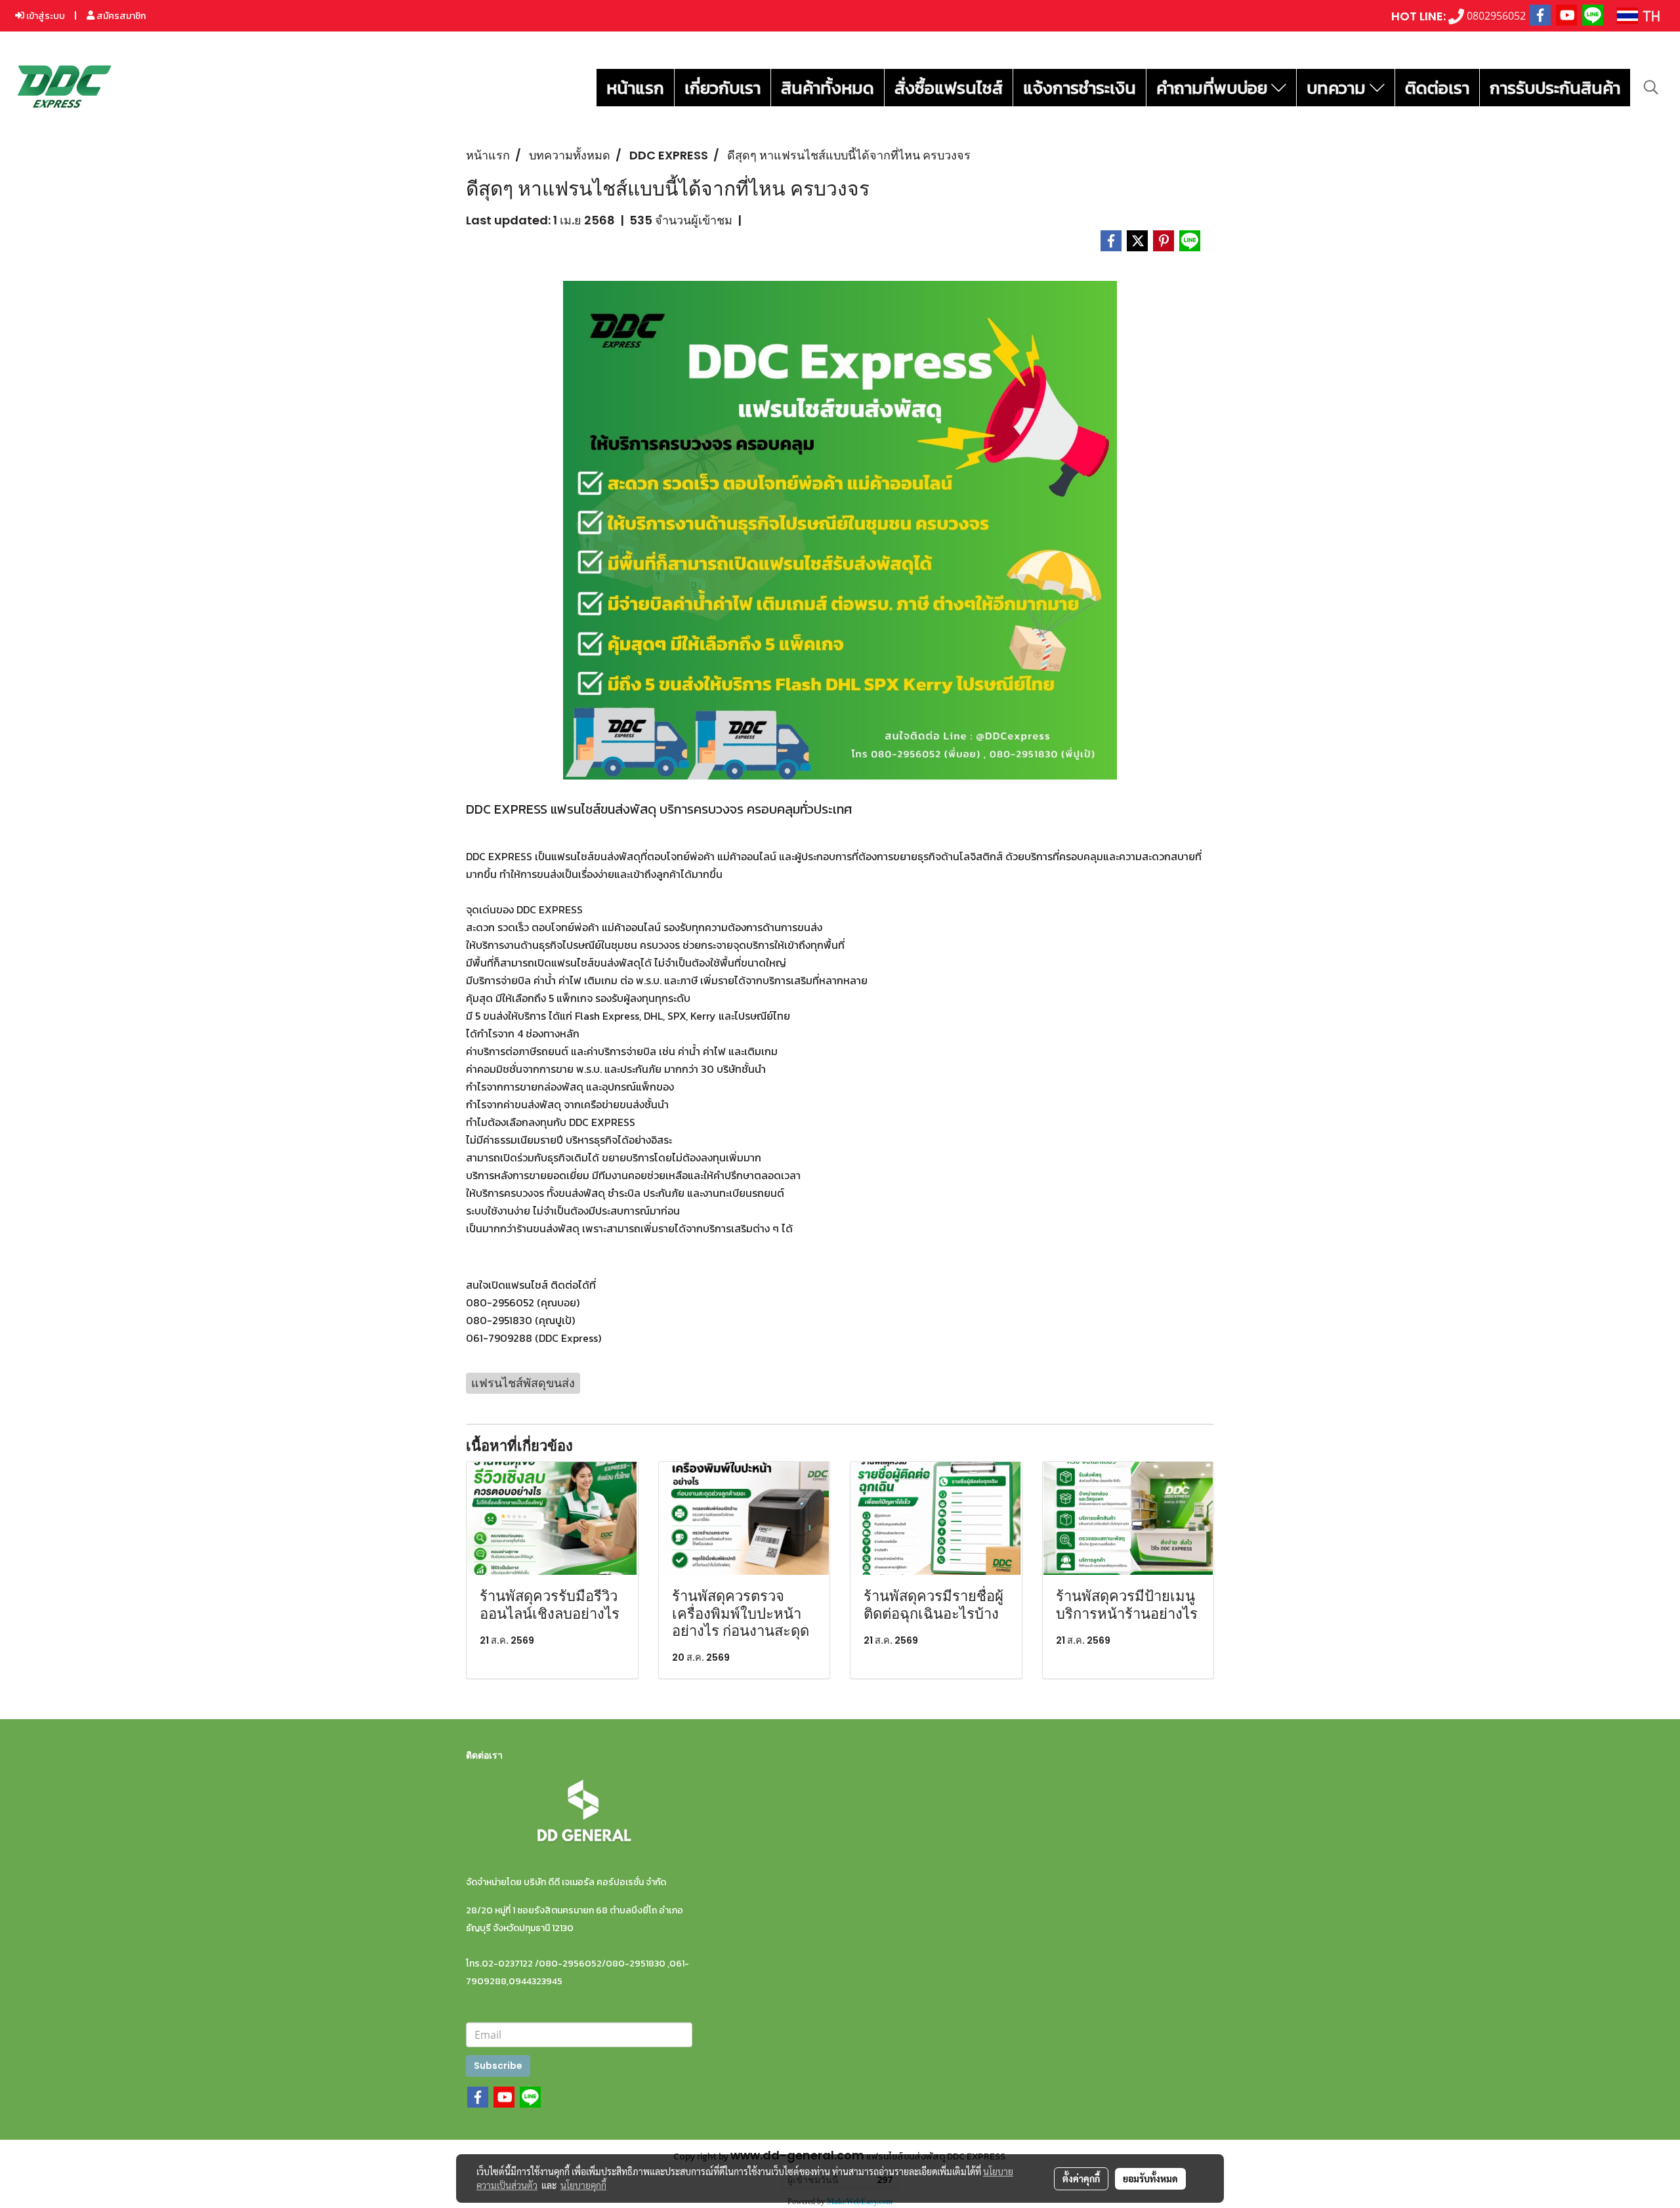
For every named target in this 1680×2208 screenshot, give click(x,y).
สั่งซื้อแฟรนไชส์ (949, 88)
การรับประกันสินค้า (1555, 88)
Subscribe (498, 2066)
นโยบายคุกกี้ (583, 2185)
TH (1649, 15)
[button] (1651, 87)
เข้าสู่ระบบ (45, 16)
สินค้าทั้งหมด (828, 88)
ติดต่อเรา (1437, 88)
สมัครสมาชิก (120, 16)
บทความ (1338, 88)
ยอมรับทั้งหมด (1150, 2178)
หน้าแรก (635, 88)
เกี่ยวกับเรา (723, 88)
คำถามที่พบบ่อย (1214, 88)
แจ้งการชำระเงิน (1080, 88)
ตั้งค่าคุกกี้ (1081, 2178)
